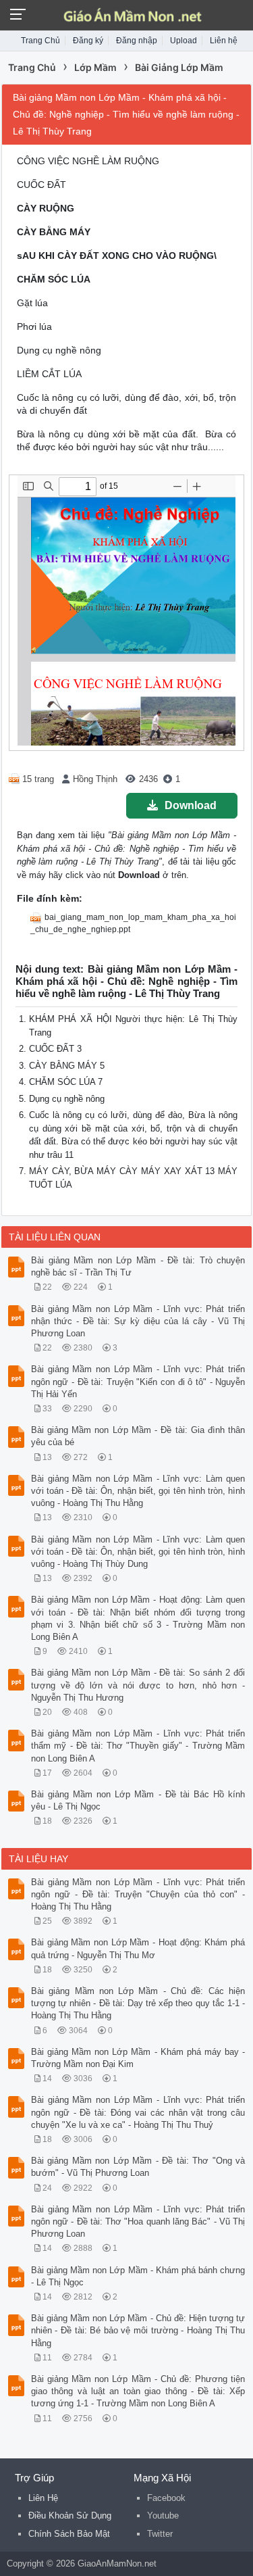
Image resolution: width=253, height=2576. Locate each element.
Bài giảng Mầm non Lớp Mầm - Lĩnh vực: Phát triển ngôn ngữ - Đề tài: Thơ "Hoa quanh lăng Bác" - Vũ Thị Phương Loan (138, 2221)
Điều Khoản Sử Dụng (70, 2516)
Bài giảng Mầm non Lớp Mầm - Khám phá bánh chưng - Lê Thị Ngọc (138, 2276)
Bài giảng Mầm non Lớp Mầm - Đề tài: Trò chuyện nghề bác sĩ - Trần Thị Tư (138, 1266)
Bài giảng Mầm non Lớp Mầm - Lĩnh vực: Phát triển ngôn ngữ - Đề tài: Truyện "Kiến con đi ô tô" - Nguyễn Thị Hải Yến (138, 1381)
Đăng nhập (137, 41)
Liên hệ (224, 41)
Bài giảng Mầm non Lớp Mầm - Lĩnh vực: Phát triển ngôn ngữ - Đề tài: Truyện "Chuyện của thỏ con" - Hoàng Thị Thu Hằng (138, 1894)
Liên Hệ (43, 2498)
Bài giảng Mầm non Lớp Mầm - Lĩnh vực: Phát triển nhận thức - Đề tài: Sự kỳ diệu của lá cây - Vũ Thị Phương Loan (138, 1321)
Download (191, 805)
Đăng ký (88, 41)
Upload (184, 41)
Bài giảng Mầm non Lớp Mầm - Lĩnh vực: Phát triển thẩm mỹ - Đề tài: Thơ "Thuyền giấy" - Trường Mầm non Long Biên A (138, 1746)
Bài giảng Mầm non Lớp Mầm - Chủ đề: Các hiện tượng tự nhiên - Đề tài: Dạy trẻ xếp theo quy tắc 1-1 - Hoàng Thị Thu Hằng (138, 2003)
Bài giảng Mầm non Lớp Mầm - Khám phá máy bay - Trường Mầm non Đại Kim (138, 2058)
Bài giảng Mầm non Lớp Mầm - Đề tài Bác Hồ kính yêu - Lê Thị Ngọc (138, 1800)
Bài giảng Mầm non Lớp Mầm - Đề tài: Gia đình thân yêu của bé (138, 1436)
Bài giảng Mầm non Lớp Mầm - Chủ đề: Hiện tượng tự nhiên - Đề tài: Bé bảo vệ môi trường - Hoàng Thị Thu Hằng (138, 2330)
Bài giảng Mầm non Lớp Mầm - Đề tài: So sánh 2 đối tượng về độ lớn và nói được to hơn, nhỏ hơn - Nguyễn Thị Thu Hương (138, 1685)
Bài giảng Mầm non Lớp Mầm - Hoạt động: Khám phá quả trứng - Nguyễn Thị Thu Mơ (138, 1948)
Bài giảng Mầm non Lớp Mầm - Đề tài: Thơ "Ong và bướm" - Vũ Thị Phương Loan (138, 2167)
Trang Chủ (40, 41)
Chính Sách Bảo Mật (69, 2534)
